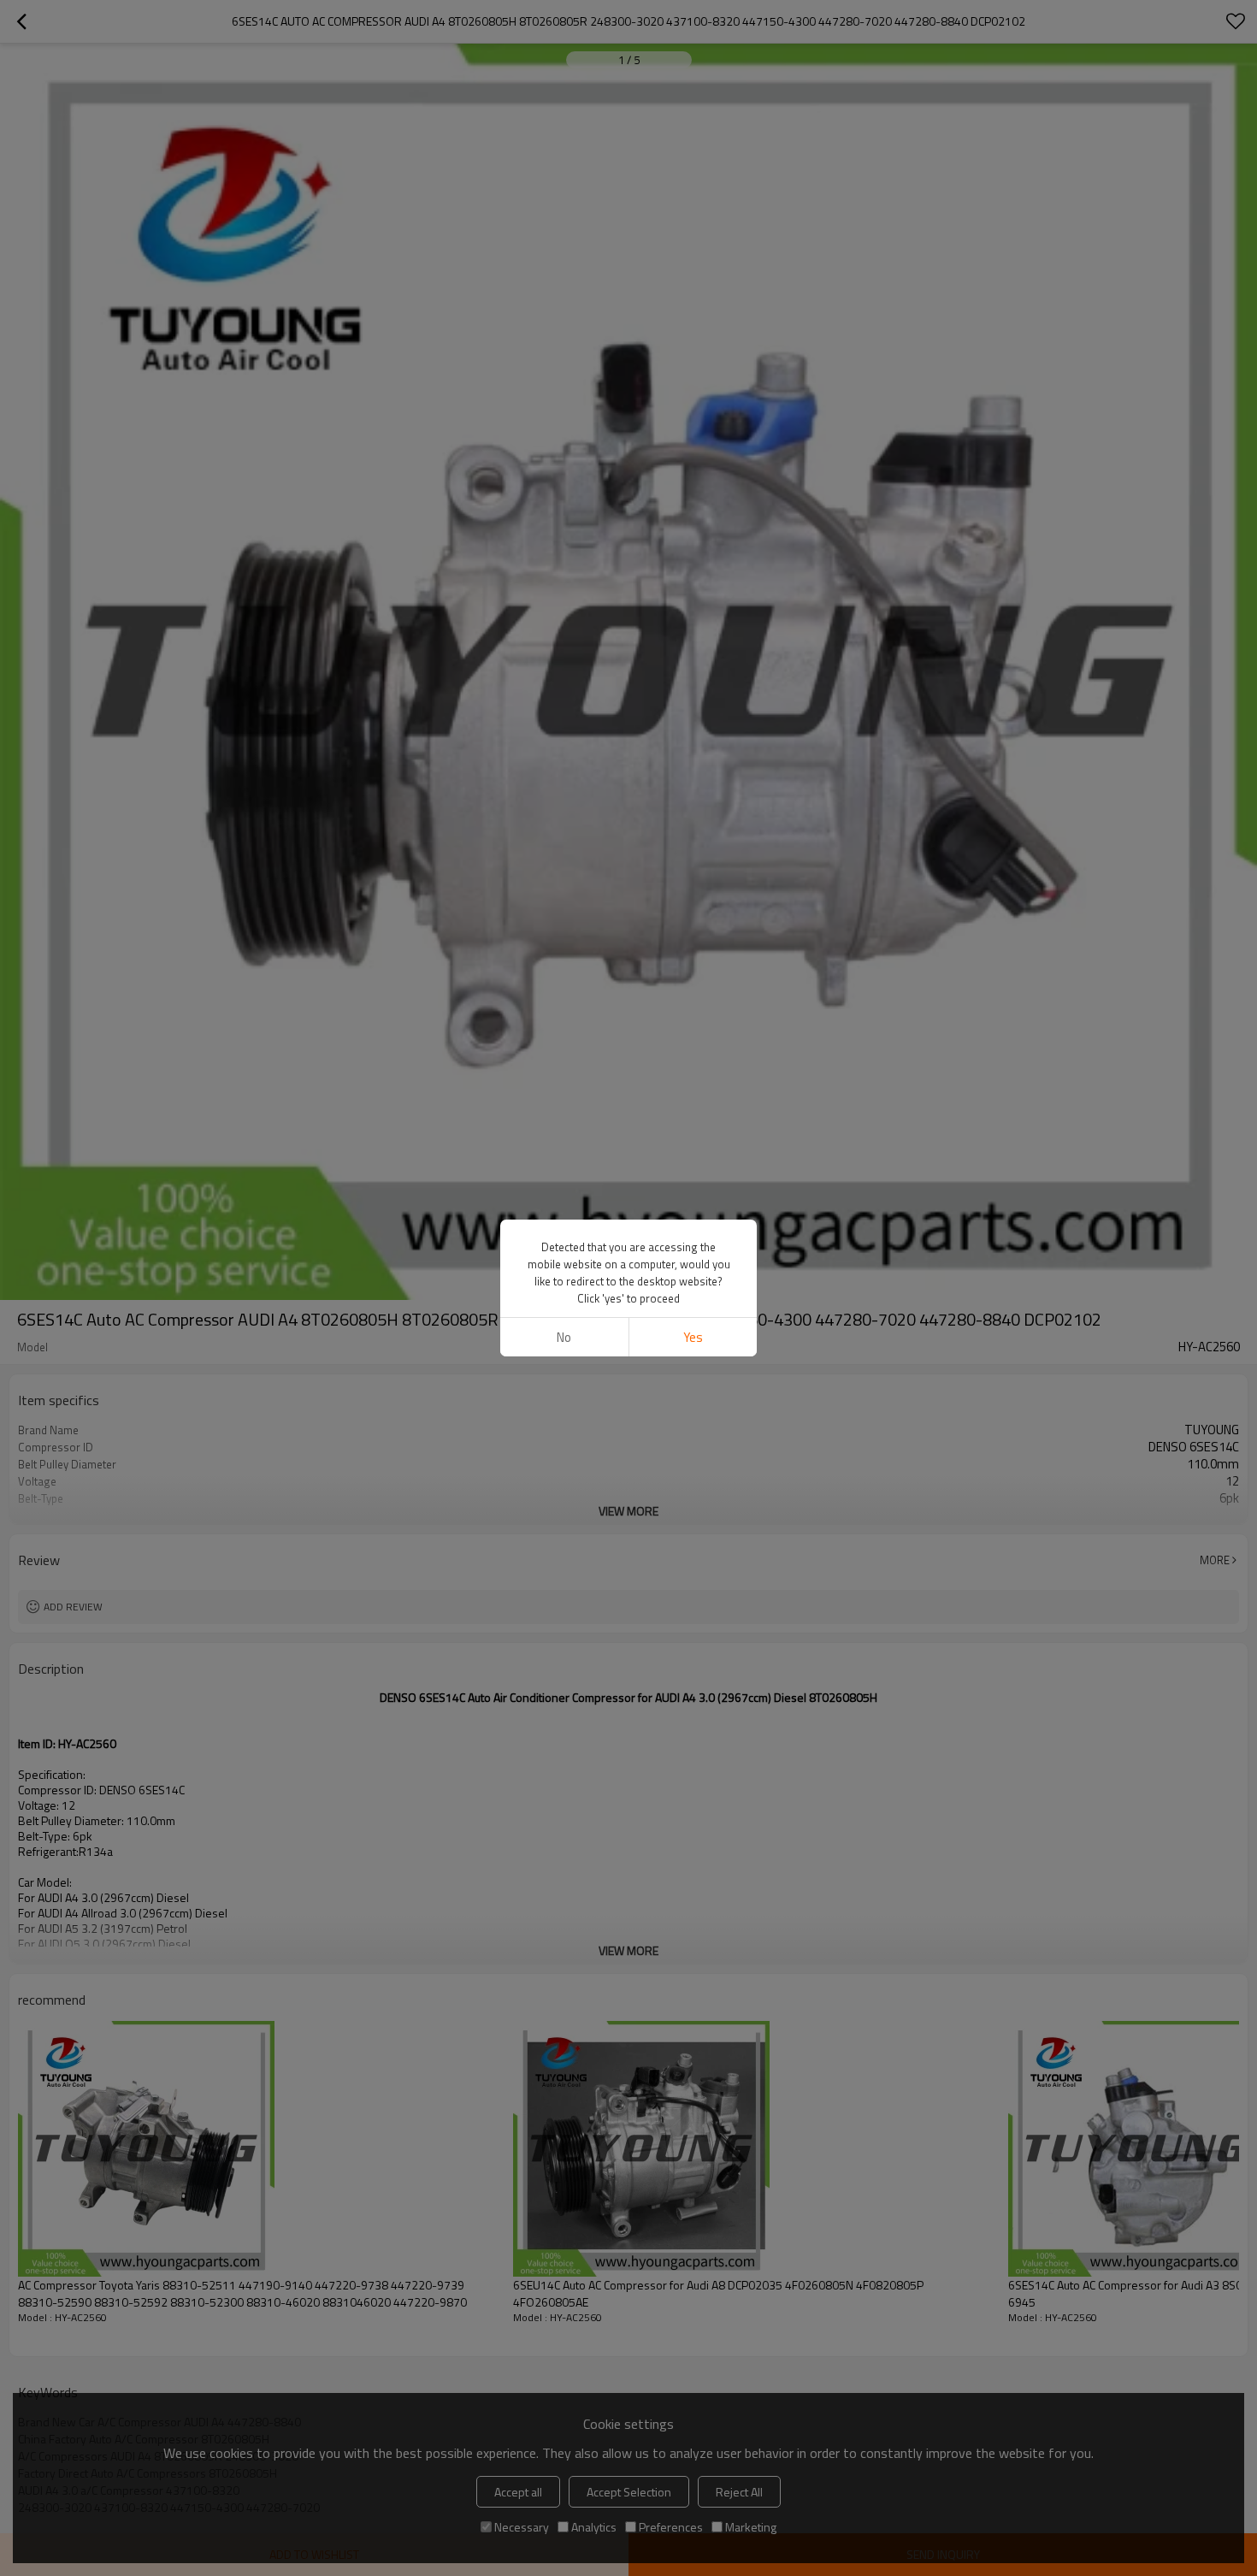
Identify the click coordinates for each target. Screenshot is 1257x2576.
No (564, 1337)
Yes (693, 1337)
